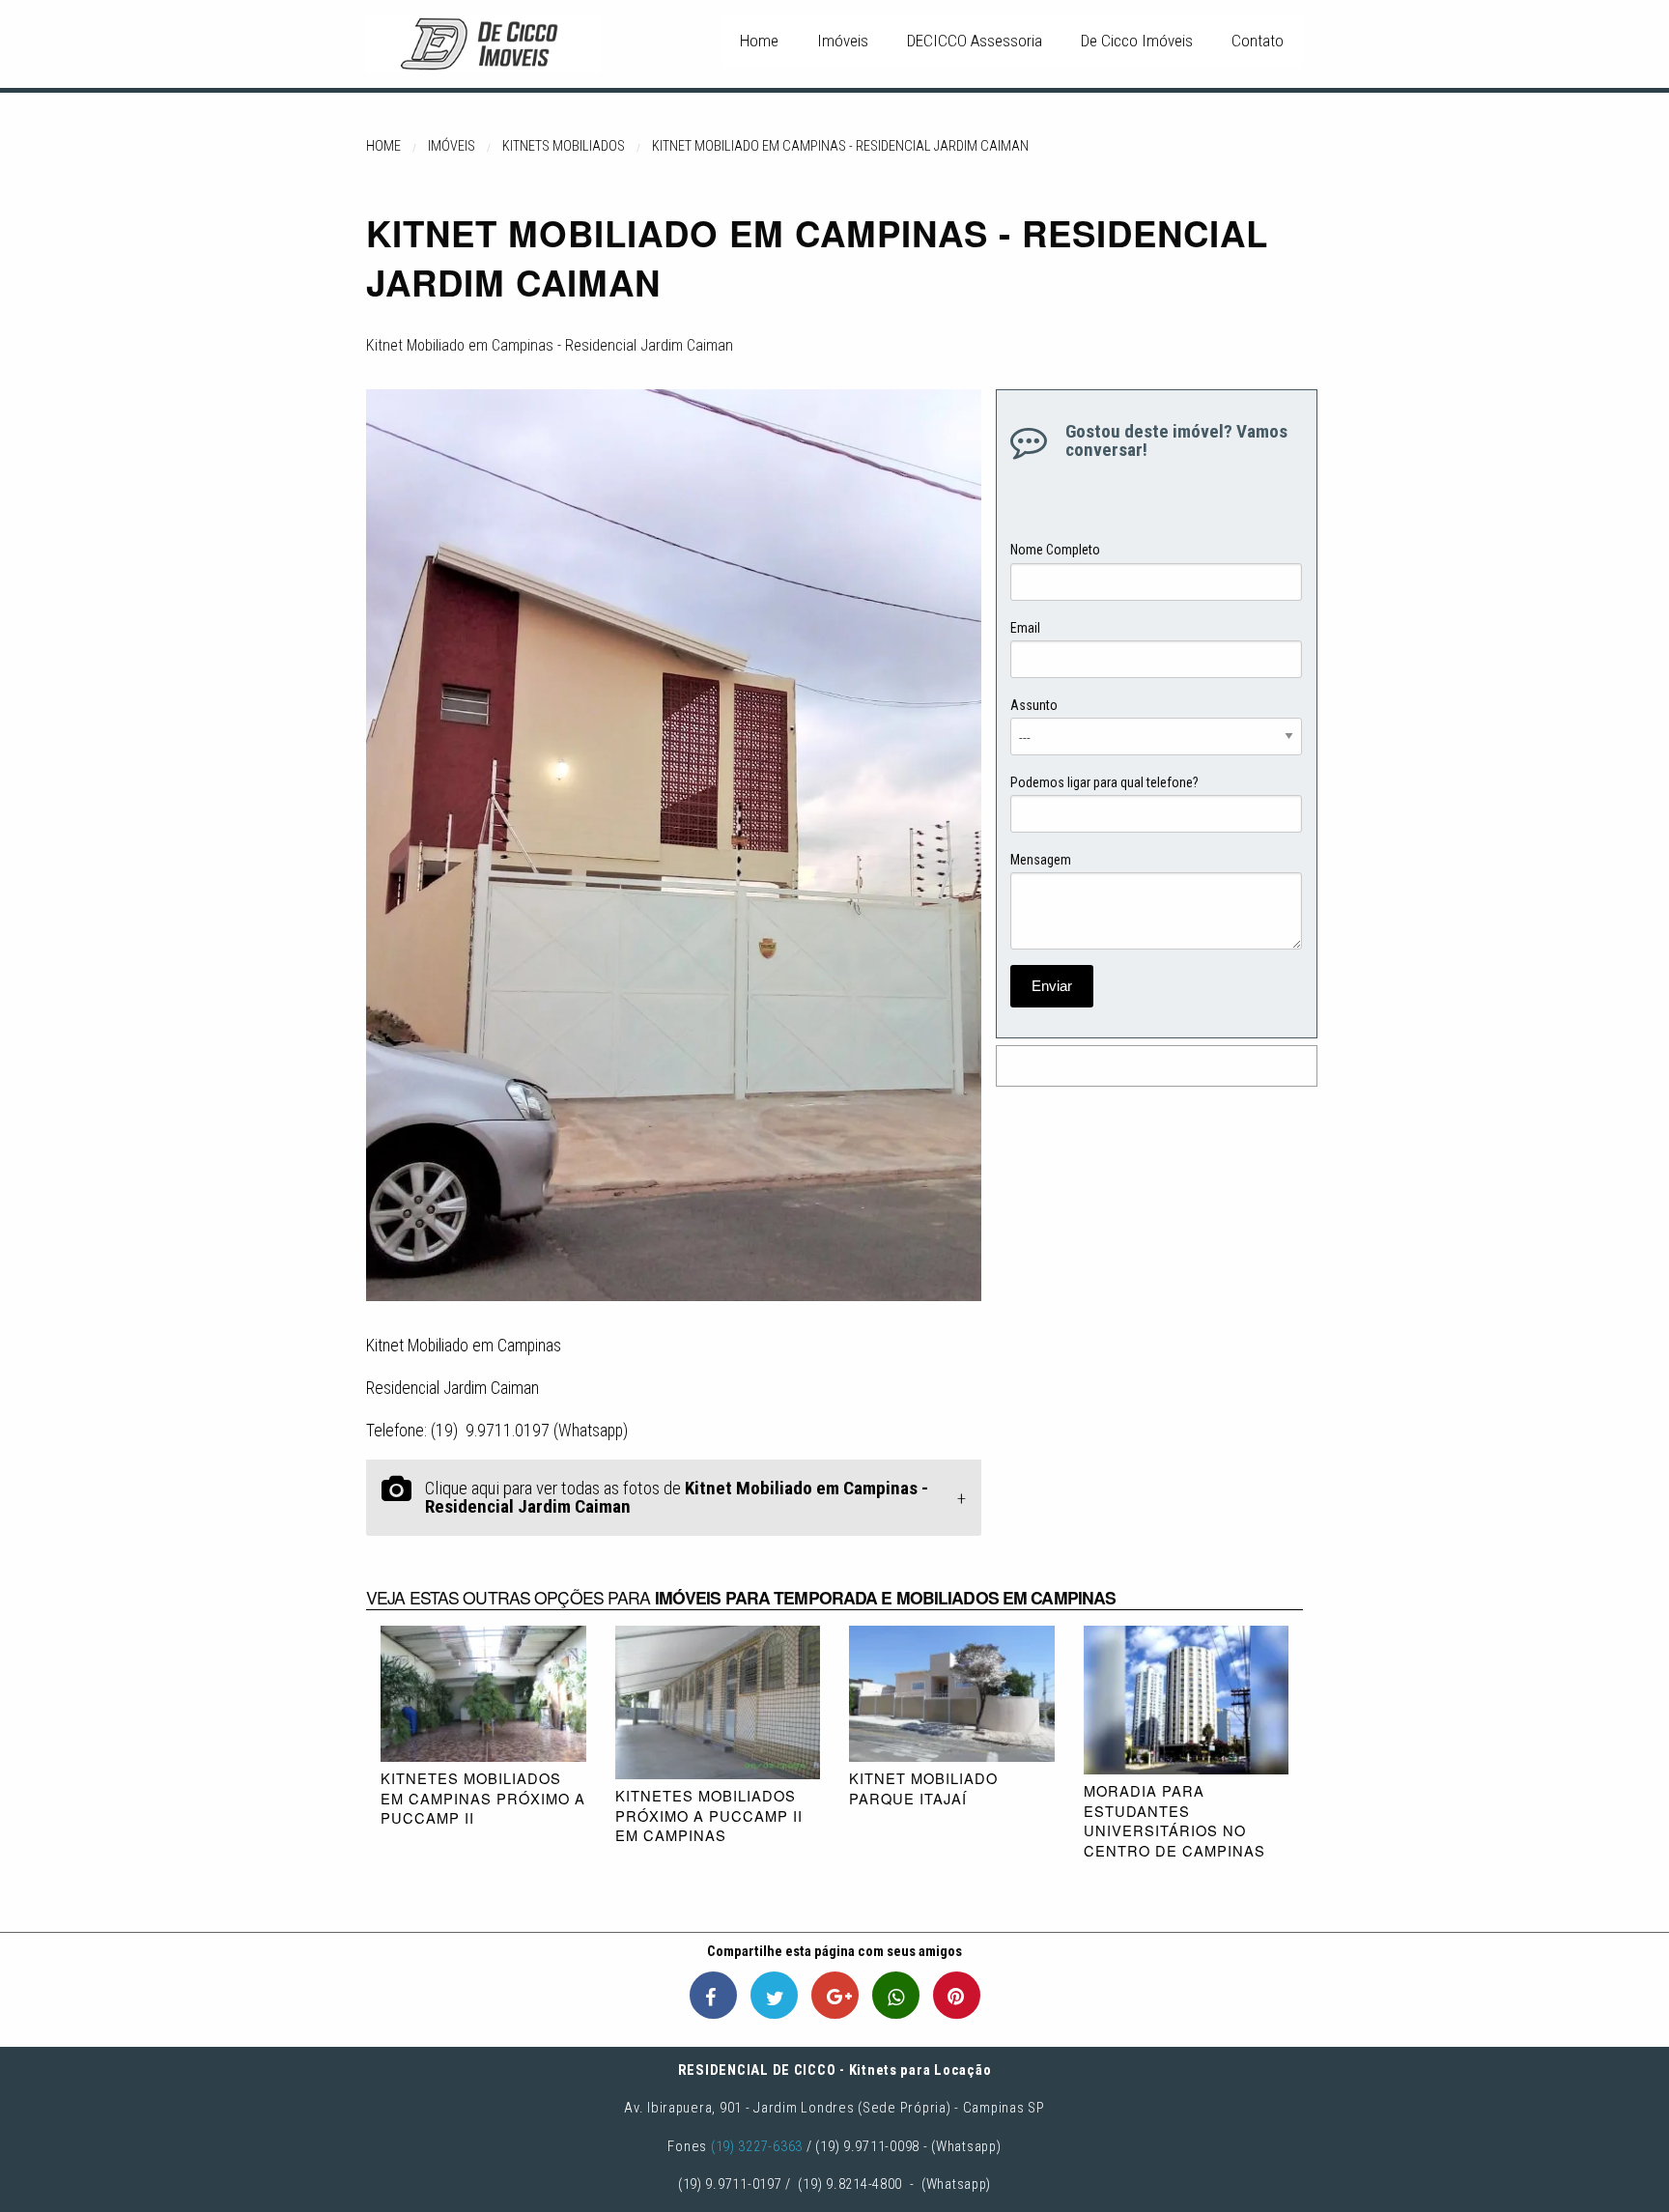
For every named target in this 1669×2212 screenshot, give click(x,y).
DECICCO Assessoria (975, 41)
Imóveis (843, 41)
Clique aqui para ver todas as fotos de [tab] (677, 1497)
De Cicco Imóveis (1137, 41)
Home (759, 41)
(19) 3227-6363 (757, 2146)
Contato (1258, 41)
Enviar (1052, 986)
